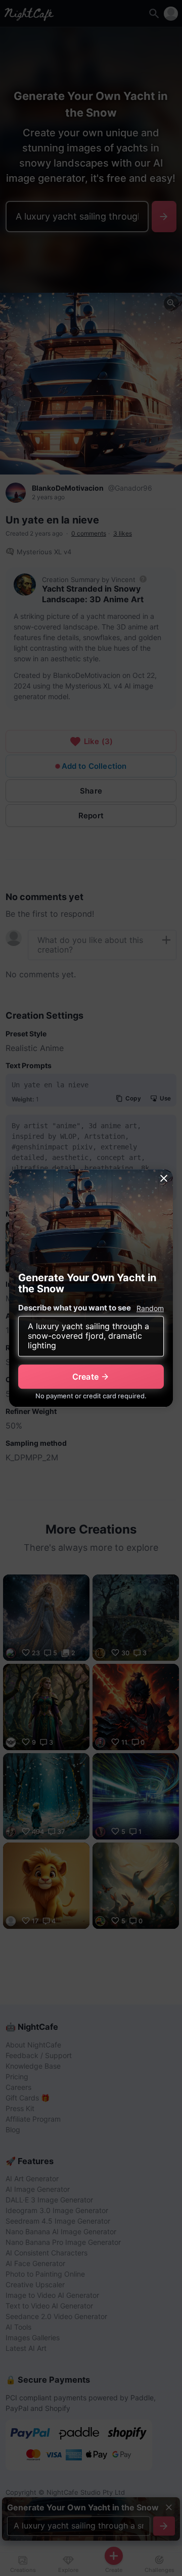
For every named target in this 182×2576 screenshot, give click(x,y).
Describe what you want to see (75, 1308)
